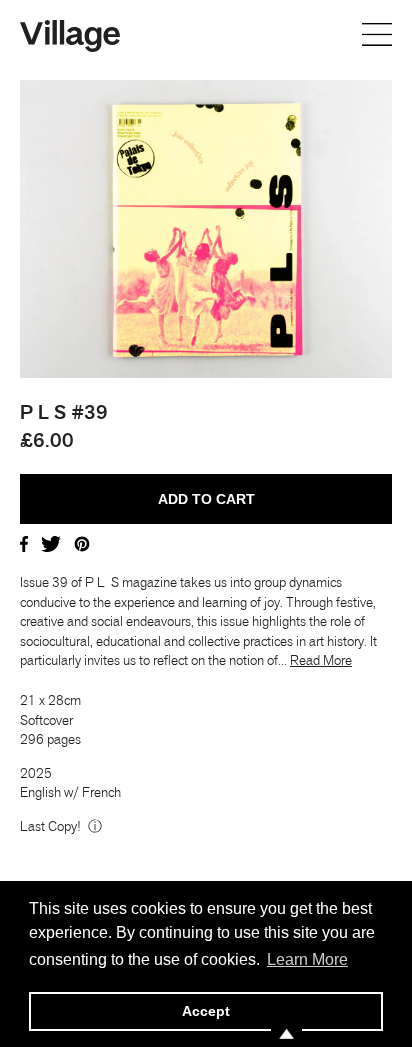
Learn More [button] (307, 959)
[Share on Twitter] (51, 543)
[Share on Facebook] (24, 543)
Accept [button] (206, 1011)
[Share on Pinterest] (82, 543)
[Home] (70, 34)
